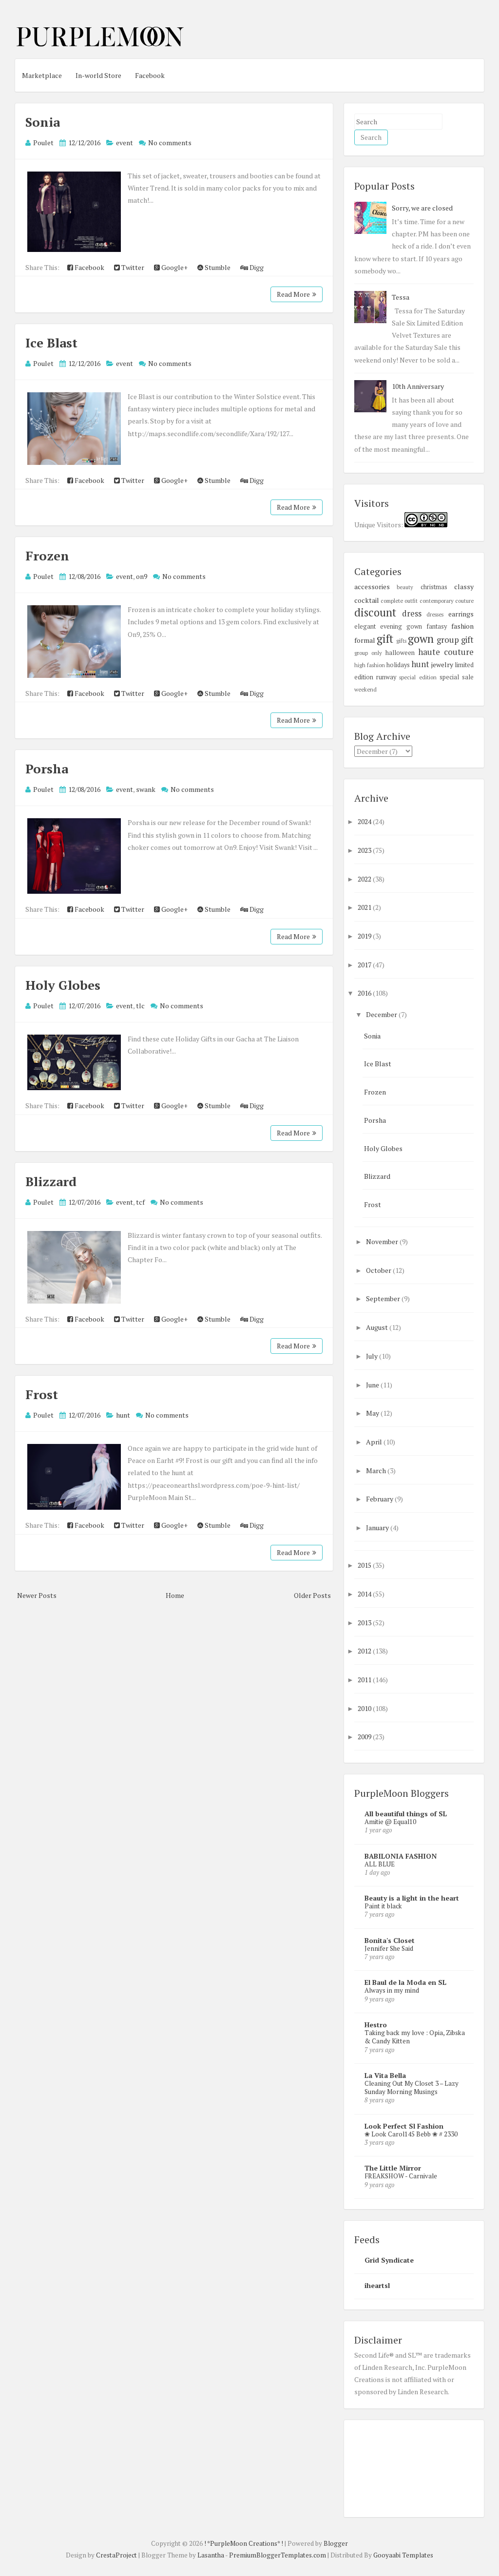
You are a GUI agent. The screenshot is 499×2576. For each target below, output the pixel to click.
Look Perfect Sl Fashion (404, 2126)
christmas (434, 587)
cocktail (367, 600)
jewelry (442, 664)
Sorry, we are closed (422, 208)
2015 (365, 1565)
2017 (365, 965)
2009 (365, 1737)
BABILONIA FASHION (401, 1856)
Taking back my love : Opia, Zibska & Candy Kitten (415, 2037)
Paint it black (383, 1906)
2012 (365, 1651)
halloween (400, 653)
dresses (435, 614)
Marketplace (42, 75)
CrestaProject (116, 2555)
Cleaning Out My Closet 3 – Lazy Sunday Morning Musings (412, 2087)
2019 (365, 936)
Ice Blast (51, 343)
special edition (418, 677)
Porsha (47, 769)
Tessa (401, 297)
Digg (256, 267)
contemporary (437, 601)
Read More (293, 294)
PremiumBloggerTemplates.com (278, 2555)
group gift (455, 640)
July (373, 1356)
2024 (365, 821)
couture (464, 601)
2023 (365, 850)
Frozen (47, 556)
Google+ (174, 267)
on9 (142, 576)
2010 (365, 1708)
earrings (461, 614)
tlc (140, 1006)
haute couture (446, 652)
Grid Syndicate (389, 2260)
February (380, 1499)
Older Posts (312, 1595)
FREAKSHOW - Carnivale (401, 2176)
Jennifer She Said (389, 1948)
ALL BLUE (380, 1864)
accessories (372, 586)
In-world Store (98, 75)
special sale (457, 677)
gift (385, 639)
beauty (405, 587)
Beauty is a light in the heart (412, 1898)
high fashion (370, 665)
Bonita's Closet (390, 1940)
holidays (398, 665)
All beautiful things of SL (406, 1814)
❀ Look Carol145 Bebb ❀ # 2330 (411, 2134)
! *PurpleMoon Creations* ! (244, 2543)
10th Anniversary (418, 386)
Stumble (217, 267)
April (375, 1442)
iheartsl (377, 2285)
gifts (401, 641)
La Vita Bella (385, 2075)
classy (464, 586)
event (125, 143)
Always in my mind (392, 1990)
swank (146, 789)
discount (375, 612)
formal (365, 640)
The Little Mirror (393, 2168)
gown (421, 639)
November (383, 1241)
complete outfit (399, 601)
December (382, 1014)
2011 (365, 1680)
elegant (365, 626)
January (378, 1528)
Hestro (376, 2025)
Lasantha (211, 2555)
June (373, 1385)
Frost (42, 1394)
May (373, 1413)
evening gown (401, 626)
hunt (123, 1415)
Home (175, 1595)
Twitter (132, 267)
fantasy (437, 626)
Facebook (150, 75)
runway (386, 677)
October (379, 1270)
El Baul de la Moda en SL (405, 1982)
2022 (365, 879)
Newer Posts (37, 1595)
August (378, 1327)
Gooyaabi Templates (403, 2555)
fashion (462, 626)
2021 (365, 907)
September (384, 1298)
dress (412, 614)
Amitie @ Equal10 (390, 1822)
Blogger (336, 2543)
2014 (365, 1594)
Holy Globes (63, 985)
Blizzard (51, 1181)
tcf (140, 1202)
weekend (365, 689)
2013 (365, 1623)
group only (368, 653)
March (377, 1471)
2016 (365, 993)
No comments (170, 143)
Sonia (43, 122)
